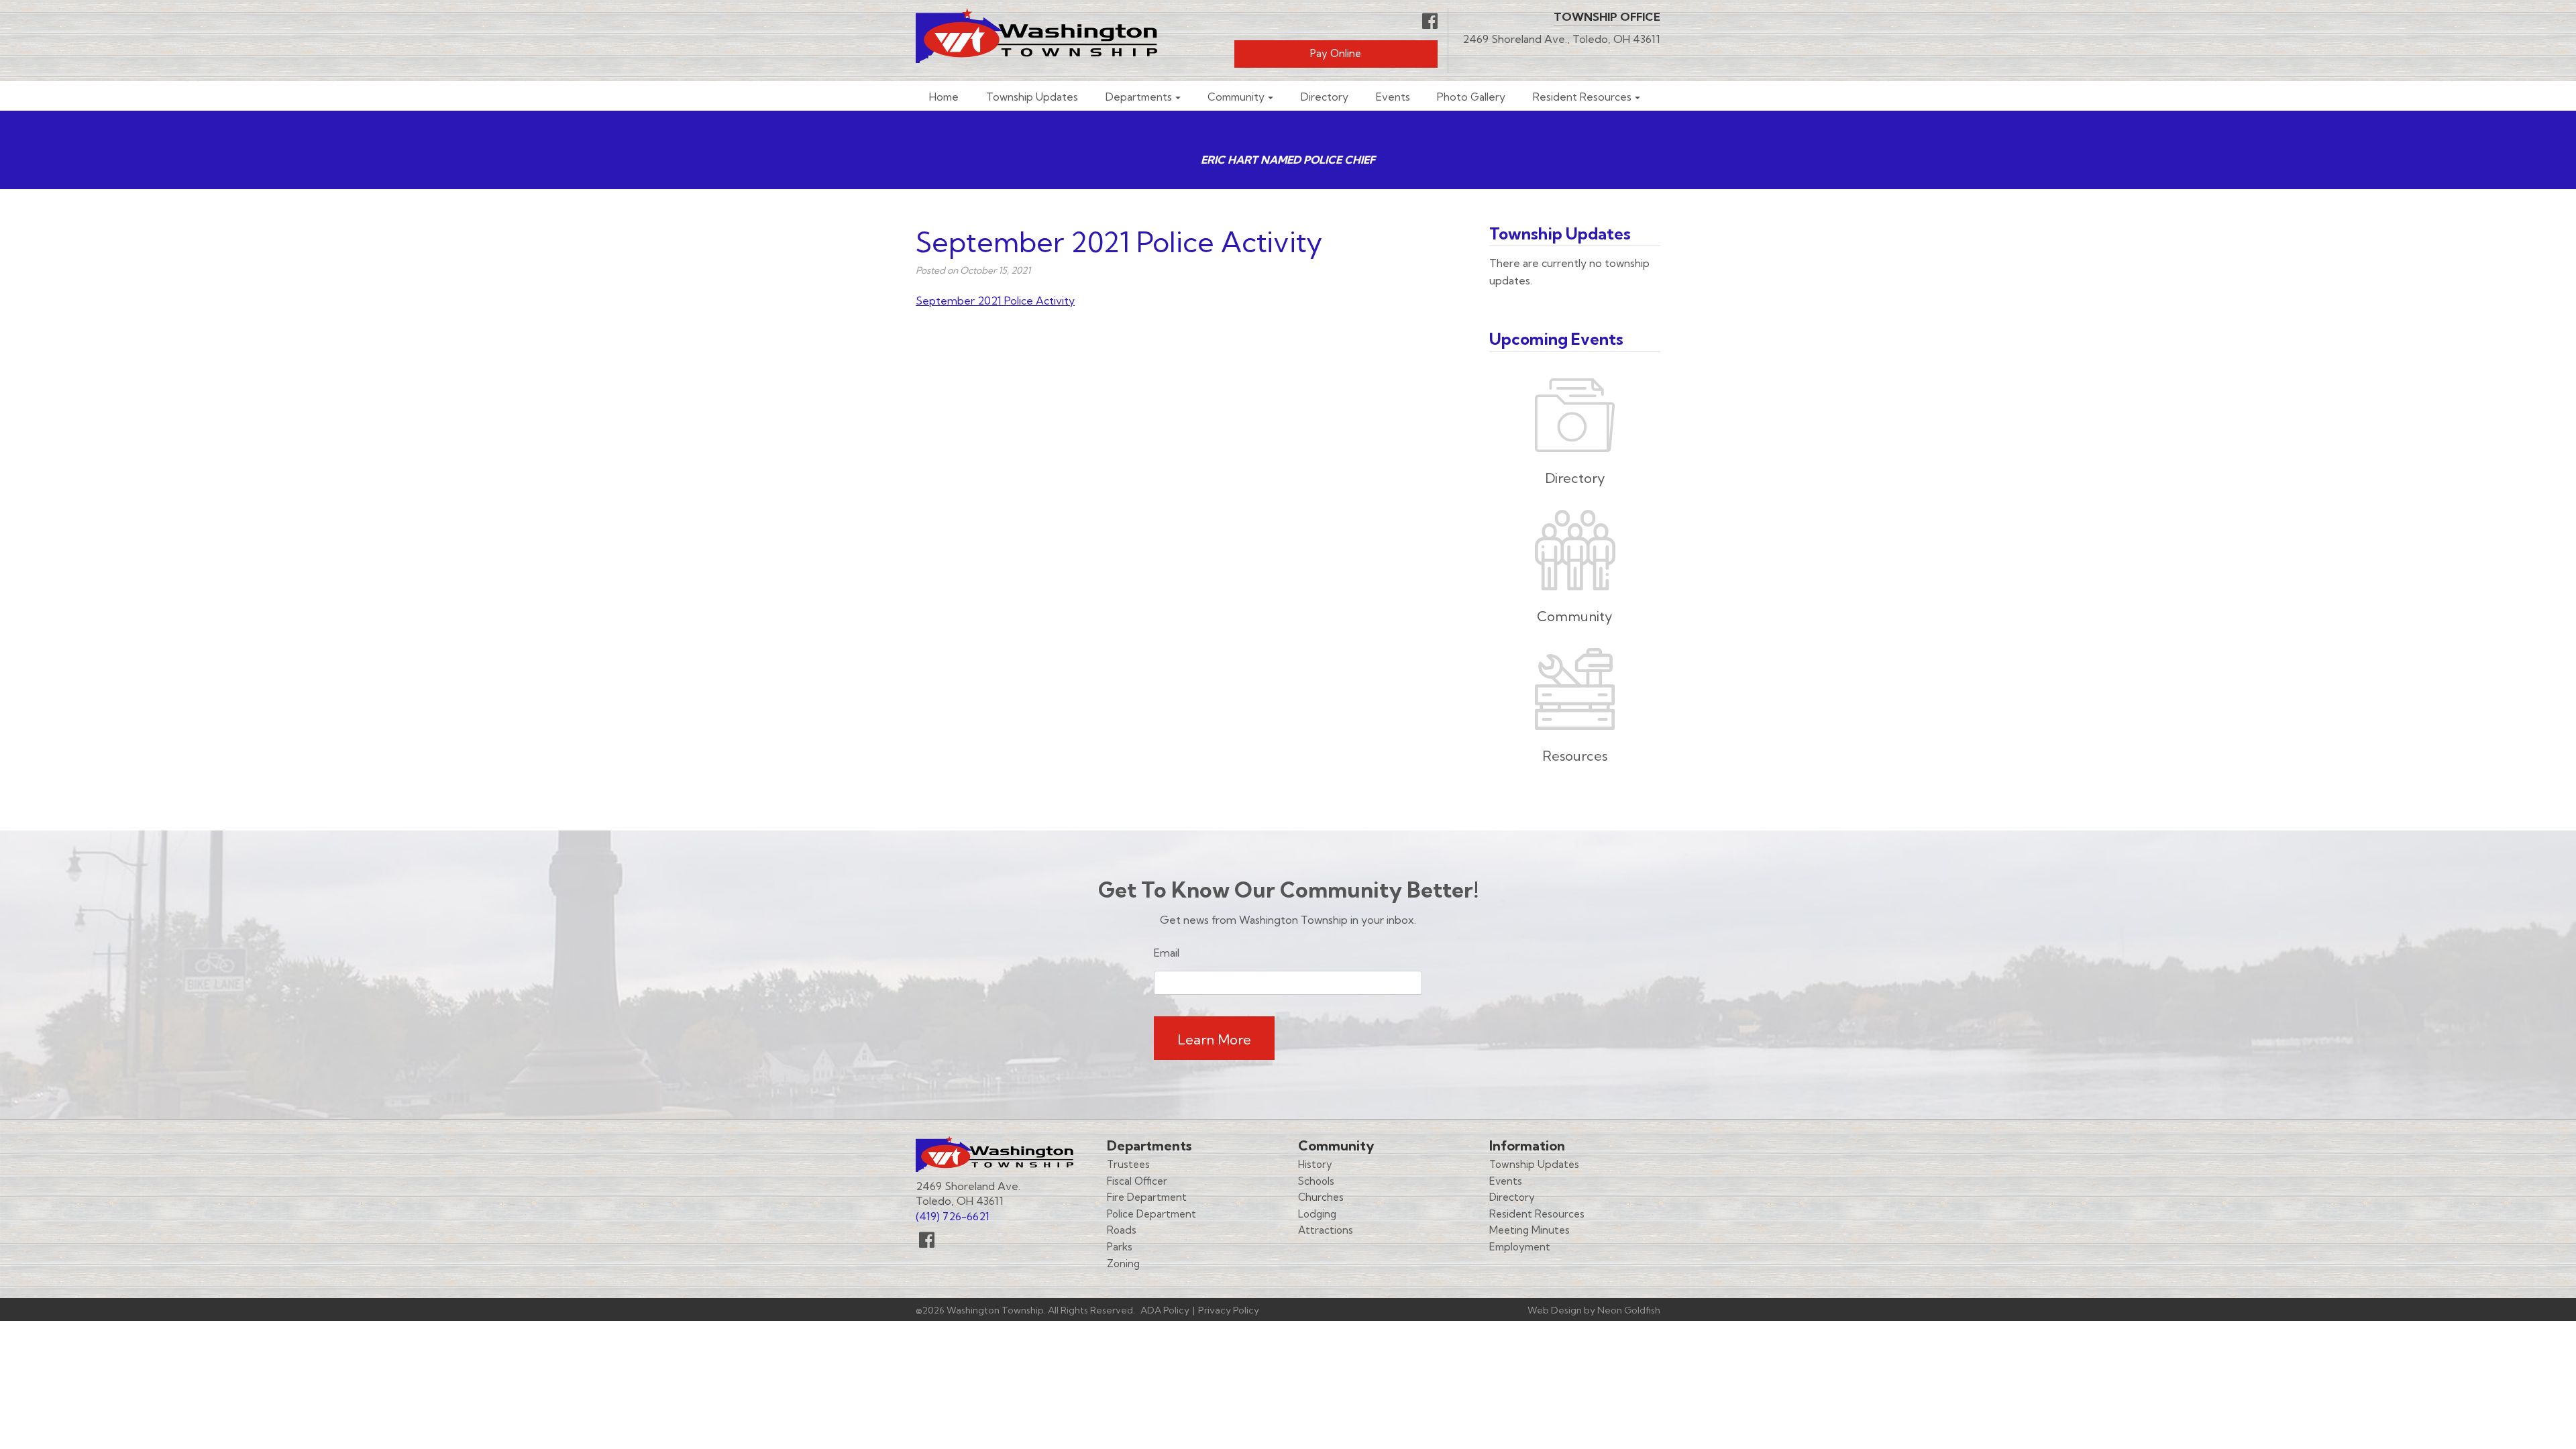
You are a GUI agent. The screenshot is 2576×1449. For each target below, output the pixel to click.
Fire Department (1147, 1197)
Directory (1325, 97)
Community (1236, 97)
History (1315, 1164)
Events (1393, 97)
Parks (1120, 1247)
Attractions (1326, 1230)
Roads (1122, 1230)
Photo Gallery (1471, 97)
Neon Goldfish (1629, 1310)
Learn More (1214, 1039)
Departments (1139, 97)
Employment (1520, 1247)
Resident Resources (1582, 97)
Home (944, 97)
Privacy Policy (1229, 1310)
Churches (1321, 1197)
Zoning (1123, 1264)
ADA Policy (1165, 1310)
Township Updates (1032, 97)
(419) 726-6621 (953, 1216)
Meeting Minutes (1529, 1230)
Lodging (1317, 1214)
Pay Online (1336, 53)
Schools (1316, 1181)
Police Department (1151, 1214)
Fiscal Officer (1137, 1181)
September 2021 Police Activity (995, 301)
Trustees (1128, 1164)
